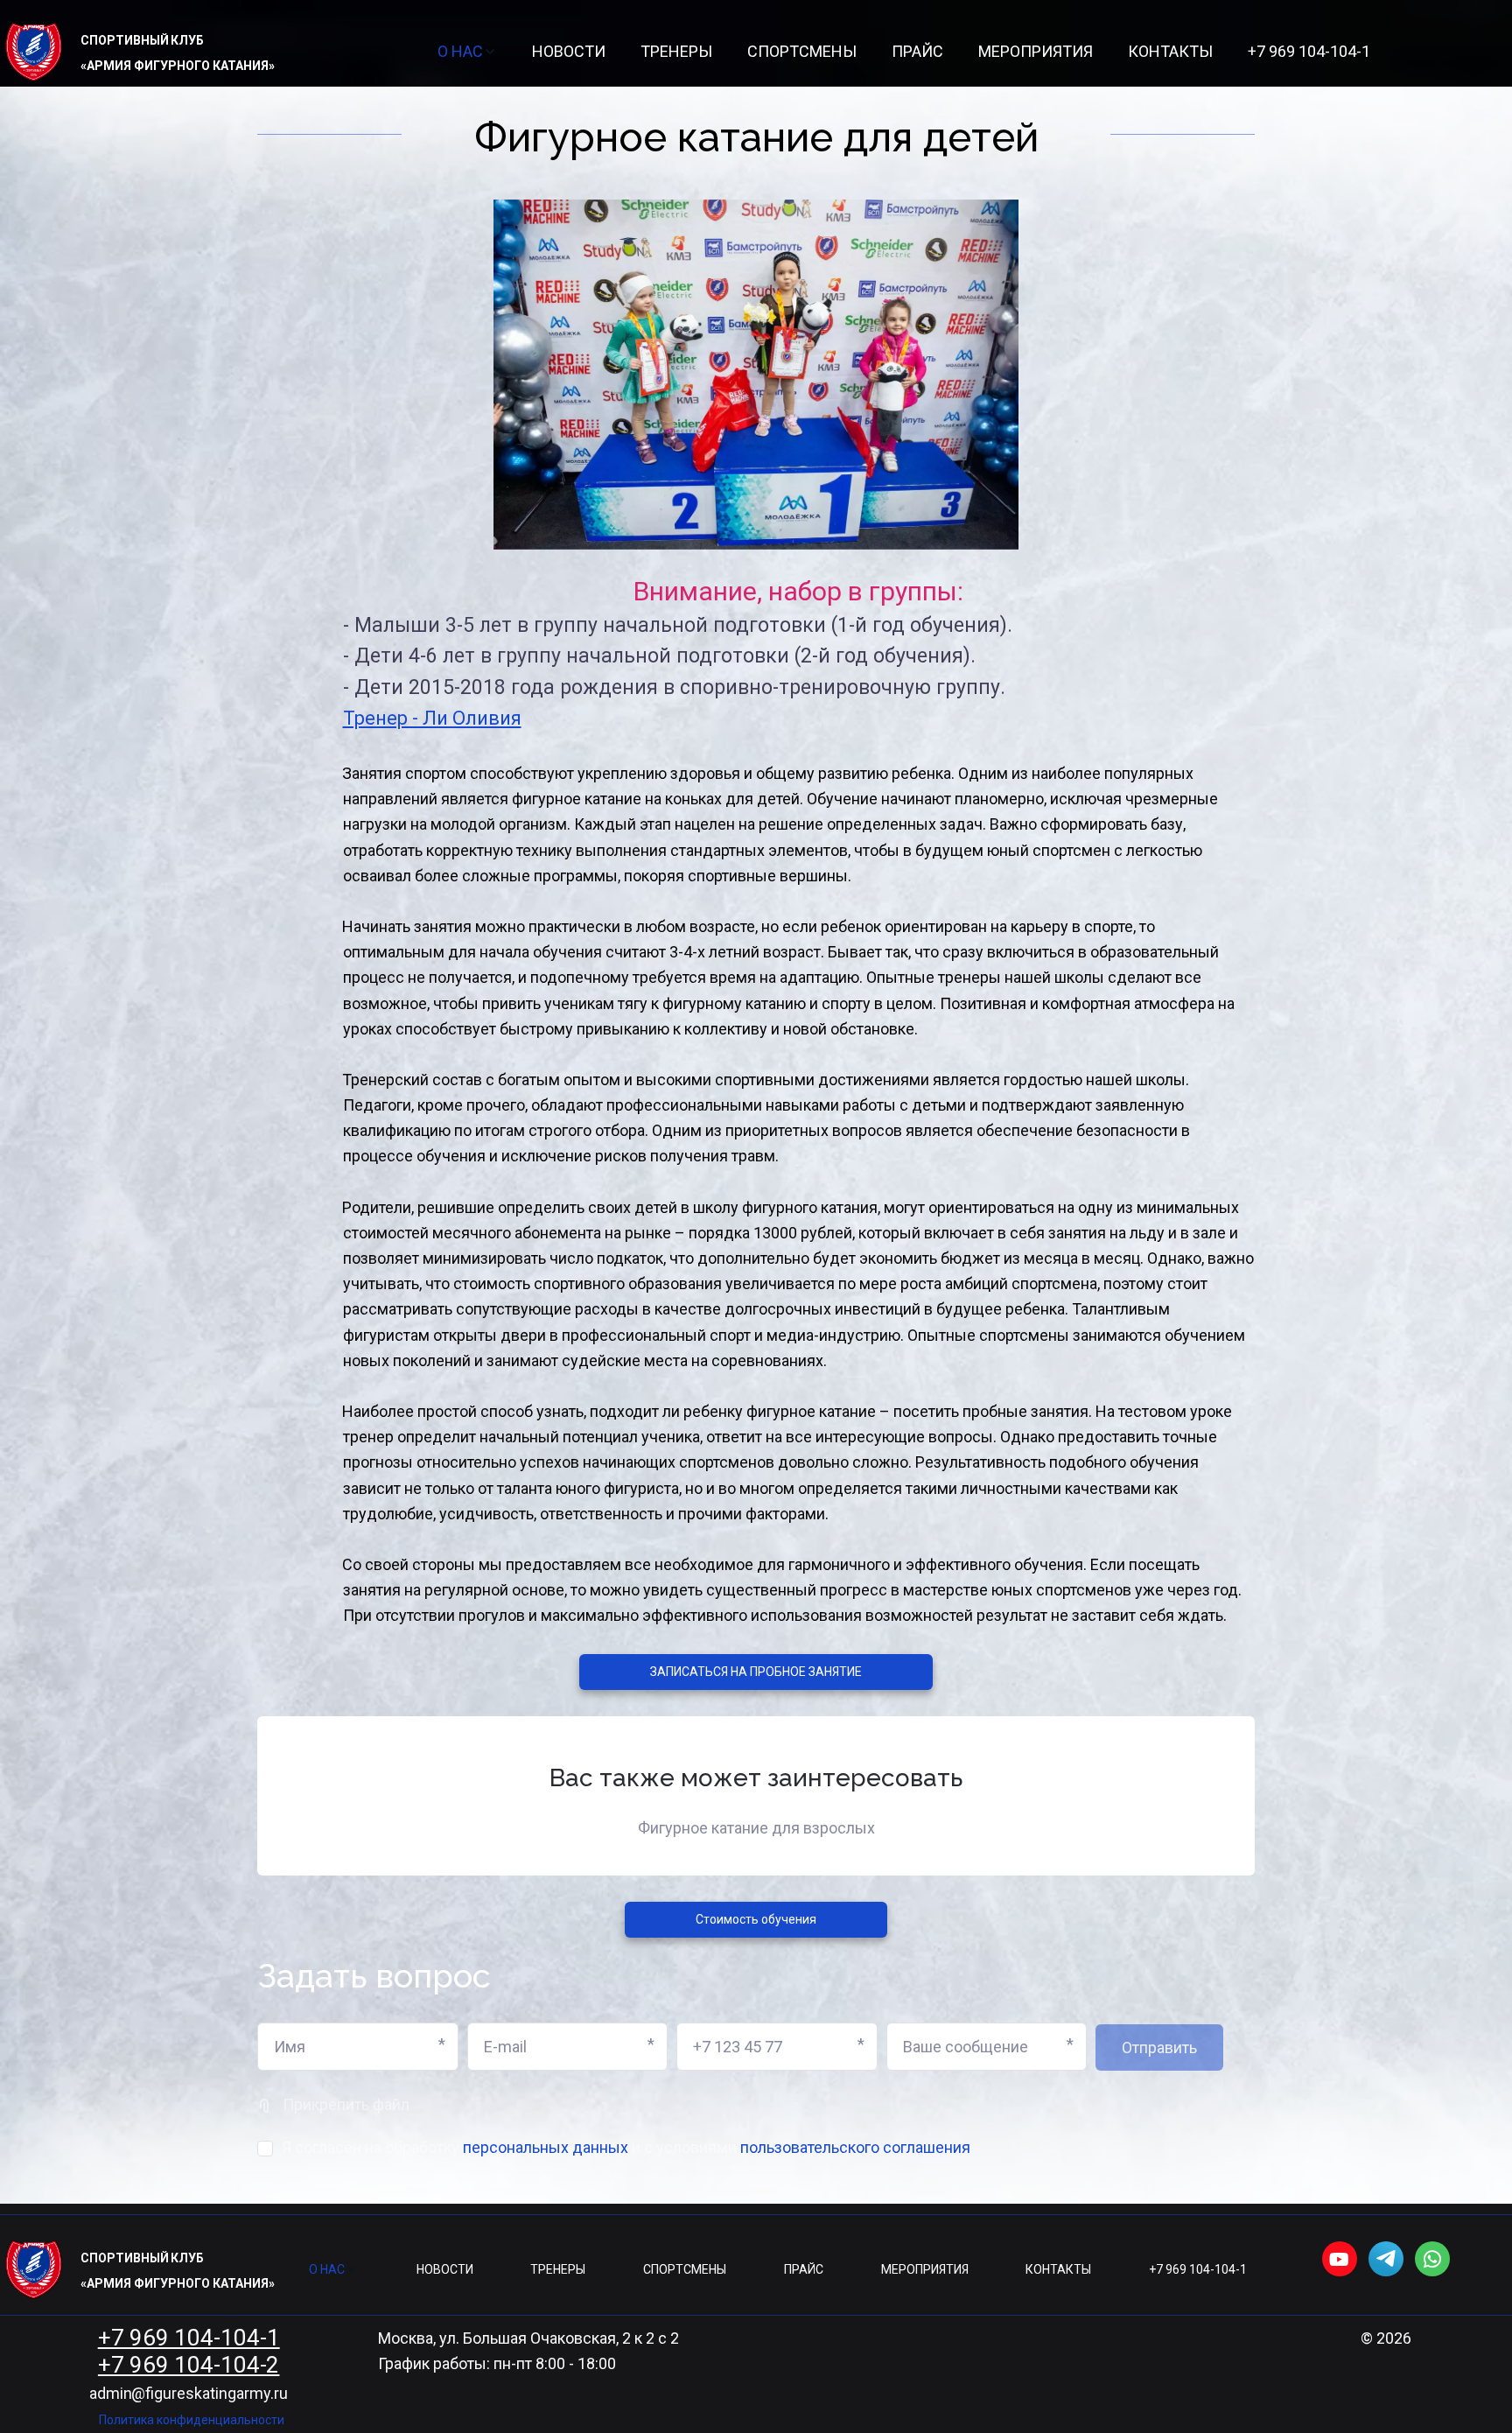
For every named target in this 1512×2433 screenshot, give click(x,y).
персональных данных (546, 2147)
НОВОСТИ (569, 51)
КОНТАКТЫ (1170, 51)
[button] (467, 52)
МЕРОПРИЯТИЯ (1036, 51)
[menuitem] (467, 52)
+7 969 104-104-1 (1309, 51)
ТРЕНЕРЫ (676, 51)
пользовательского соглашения (855, 2147)
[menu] (904, 52)
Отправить (1159, 2047)
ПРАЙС (917, 51)
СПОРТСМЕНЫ (802, 51)
